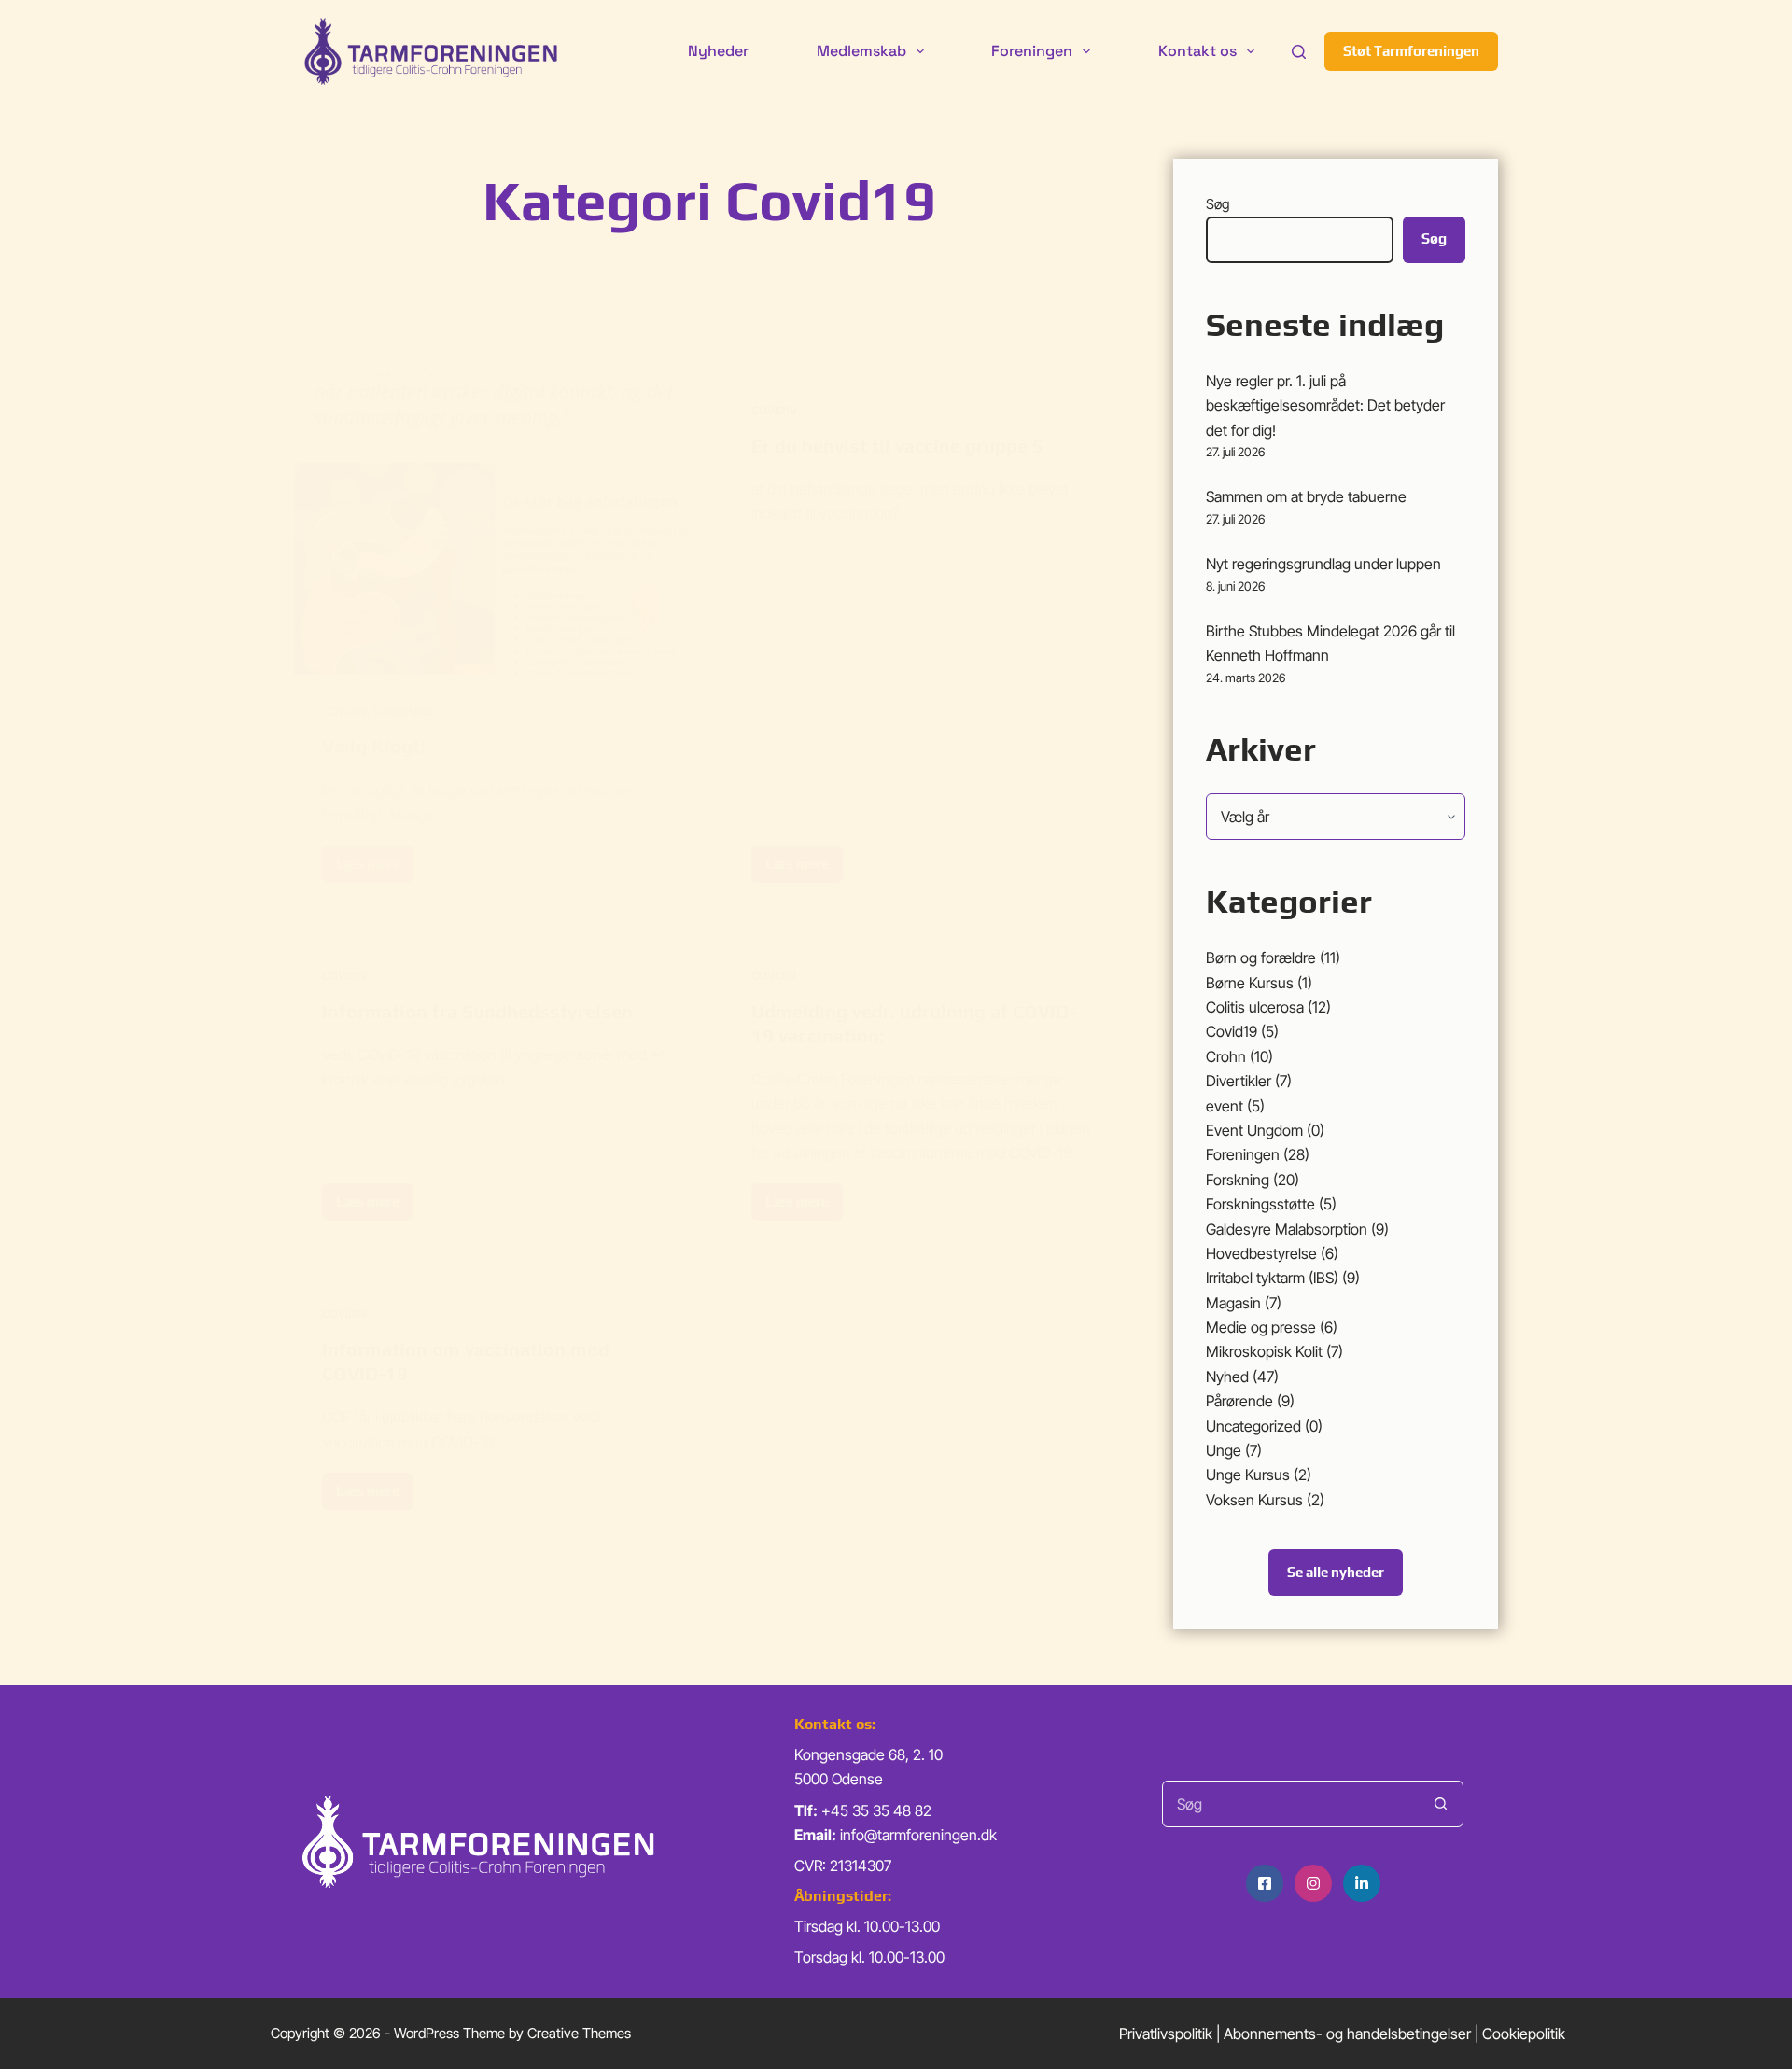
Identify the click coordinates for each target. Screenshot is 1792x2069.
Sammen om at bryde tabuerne (1306, 496)
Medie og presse (1261, 1327)
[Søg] (1299, 52)
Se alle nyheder (1336, 1572)
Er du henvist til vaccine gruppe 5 (897, 446)
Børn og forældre (1261, 958)
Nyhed (1227, 1377)
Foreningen (1032, 51)
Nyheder (718, 51)
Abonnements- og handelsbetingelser (1347, 2034)
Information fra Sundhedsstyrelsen (477, 1011)
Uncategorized (1253, 1426)
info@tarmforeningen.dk (918, 1835)
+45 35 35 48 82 (876, 1810)
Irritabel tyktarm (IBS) (1272, 1278)
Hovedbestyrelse (1261, 1253)
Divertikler (1239, 1081)
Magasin (1233, 1303)
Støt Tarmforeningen (1411, 51)
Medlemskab (861, 51)
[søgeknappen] (1440, 1804)
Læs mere (371, 869)
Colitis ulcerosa (1255, 1007)
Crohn (1226, 1056)
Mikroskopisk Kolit (1264, 1351)
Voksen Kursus (1254, 1500)
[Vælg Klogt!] (495, 524)
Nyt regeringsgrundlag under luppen (1323, 564)
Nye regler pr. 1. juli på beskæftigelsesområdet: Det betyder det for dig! (1325, 405)
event (1225, 1106)
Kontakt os (1197, 51)
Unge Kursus (1248, 1475)
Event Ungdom (1254, 1130)
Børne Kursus (1250, 983)
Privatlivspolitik (1166, 2034)
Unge (1224, 1450)
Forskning (404, 712)
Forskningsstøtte (1260, 1204)
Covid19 (344, 712)
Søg (1218, 204)
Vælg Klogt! (374, 746)
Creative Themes (579, 2033)
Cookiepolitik (1524, 2034)
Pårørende (1239, 1401)
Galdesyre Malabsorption (1287, 1229)
